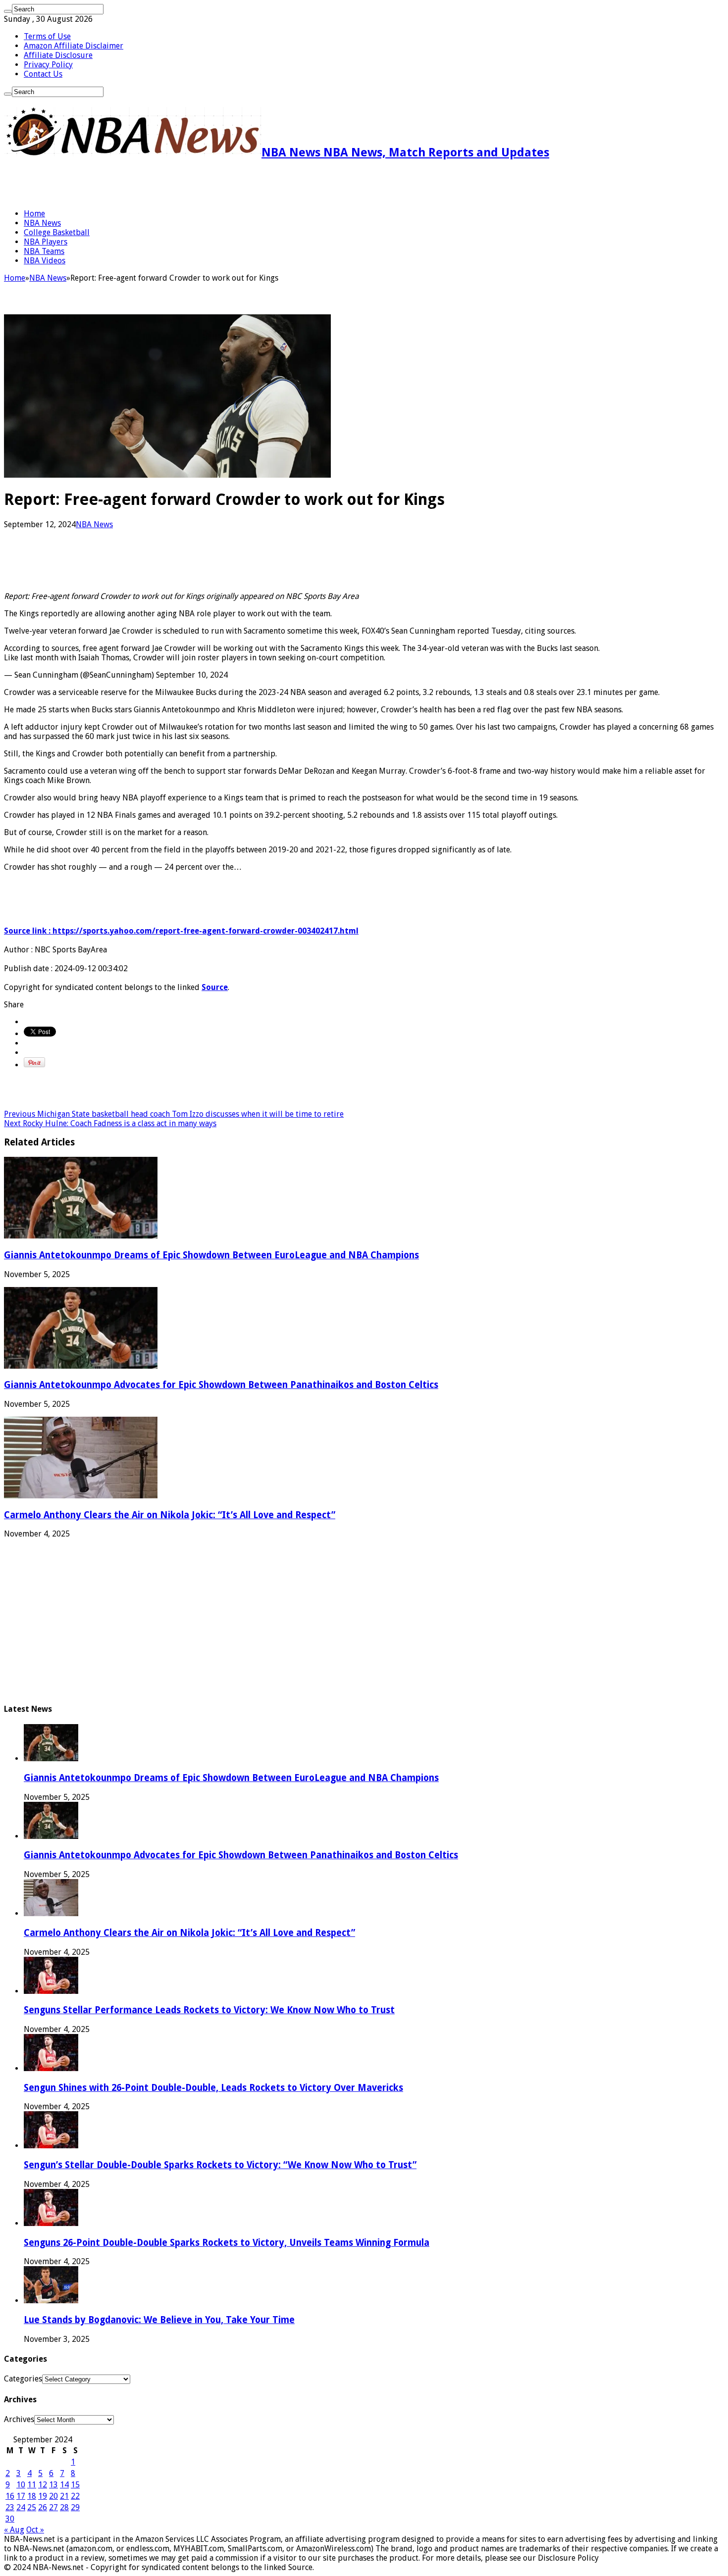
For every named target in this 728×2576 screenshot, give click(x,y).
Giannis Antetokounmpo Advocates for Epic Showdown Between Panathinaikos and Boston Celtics (221, 1385)
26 (43, 2507)
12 (43, 2485)
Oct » (35, 2530)
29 (75, 2507)
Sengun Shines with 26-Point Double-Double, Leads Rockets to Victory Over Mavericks (213, 2088)
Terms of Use (47, 36)
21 (64, 2496)
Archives (19, 2419)
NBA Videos (45, 261)
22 (75, 2496)
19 (43, 2496)
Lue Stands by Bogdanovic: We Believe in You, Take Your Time (159, 2320)
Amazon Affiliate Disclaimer (74, 46)
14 (64, 2485)
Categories (23, 2379)
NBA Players (46, 242)
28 (64, 2507)
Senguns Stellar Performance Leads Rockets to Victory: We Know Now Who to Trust (209, 2010)
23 (10, 2507)
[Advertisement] (120, 184)
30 (10, 2519)
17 (21, 2496)
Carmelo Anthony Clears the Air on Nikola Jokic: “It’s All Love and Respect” (170, 1515)
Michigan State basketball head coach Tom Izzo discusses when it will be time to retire (174, 1114)
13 (53, 2485)
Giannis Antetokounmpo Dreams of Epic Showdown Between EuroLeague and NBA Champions (211, 1255)
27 (53, 2507)
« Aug (14, 2530)
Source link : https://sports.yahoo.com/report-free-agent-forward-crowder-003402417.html (181, 931)
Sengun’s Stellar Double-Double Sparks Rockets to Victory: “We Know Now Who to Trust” (220, 2165)
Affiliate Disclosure (58, 55)
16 (10, 2496)
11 (32, 2485)
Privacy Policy (48, 65)
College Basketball (57, 232)
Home (34, 214)
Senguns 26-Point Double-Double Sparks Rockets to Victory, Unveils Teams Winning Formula (227, 2243)
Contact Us (43, 74)
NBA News (42, 223)
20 (53, 2496)
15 (75, 2485)
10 (21, 2485)
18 (32, 2496)
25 (32, 2507)
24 (21, 2507)
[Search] (8, 11)
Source (215, 987)
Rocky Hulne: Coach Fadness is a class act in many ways (110, 1123)
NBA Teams (44, 251)
